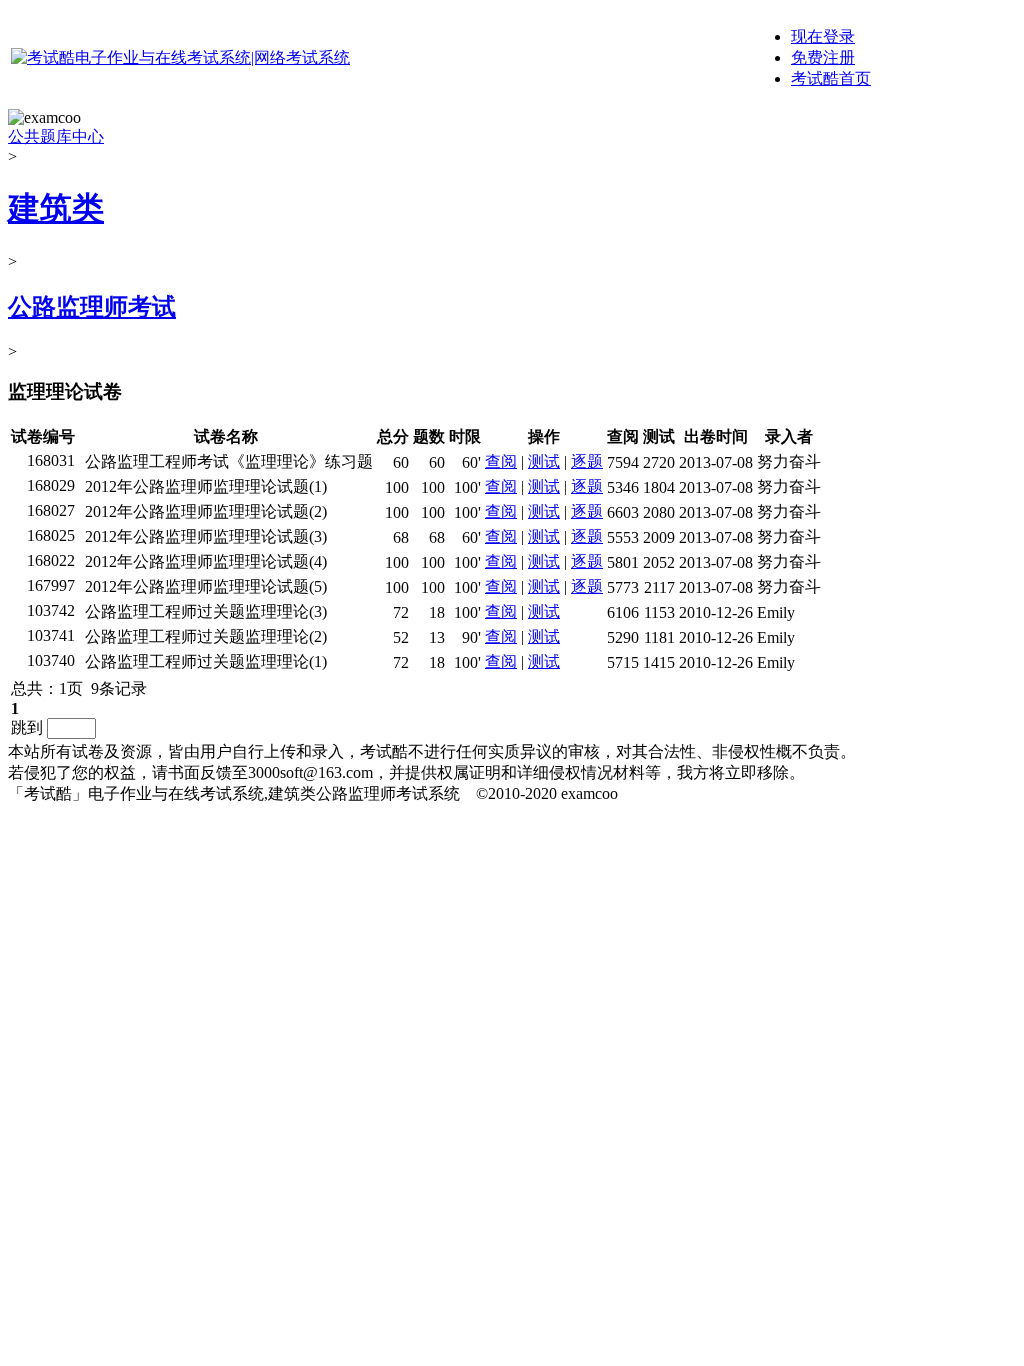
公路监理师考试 (92, 307)
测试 (544, 461)
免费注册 (823, 57)
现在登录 (823, 36)
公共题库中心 (56, 136)
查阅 (501, 461)
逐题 (587, 461)
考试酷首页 (831, 78)
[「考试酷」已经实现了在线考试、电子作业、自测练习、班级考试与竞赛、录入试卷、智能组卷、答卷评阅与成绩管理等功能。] (180, 57)
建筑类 (56, 208)
